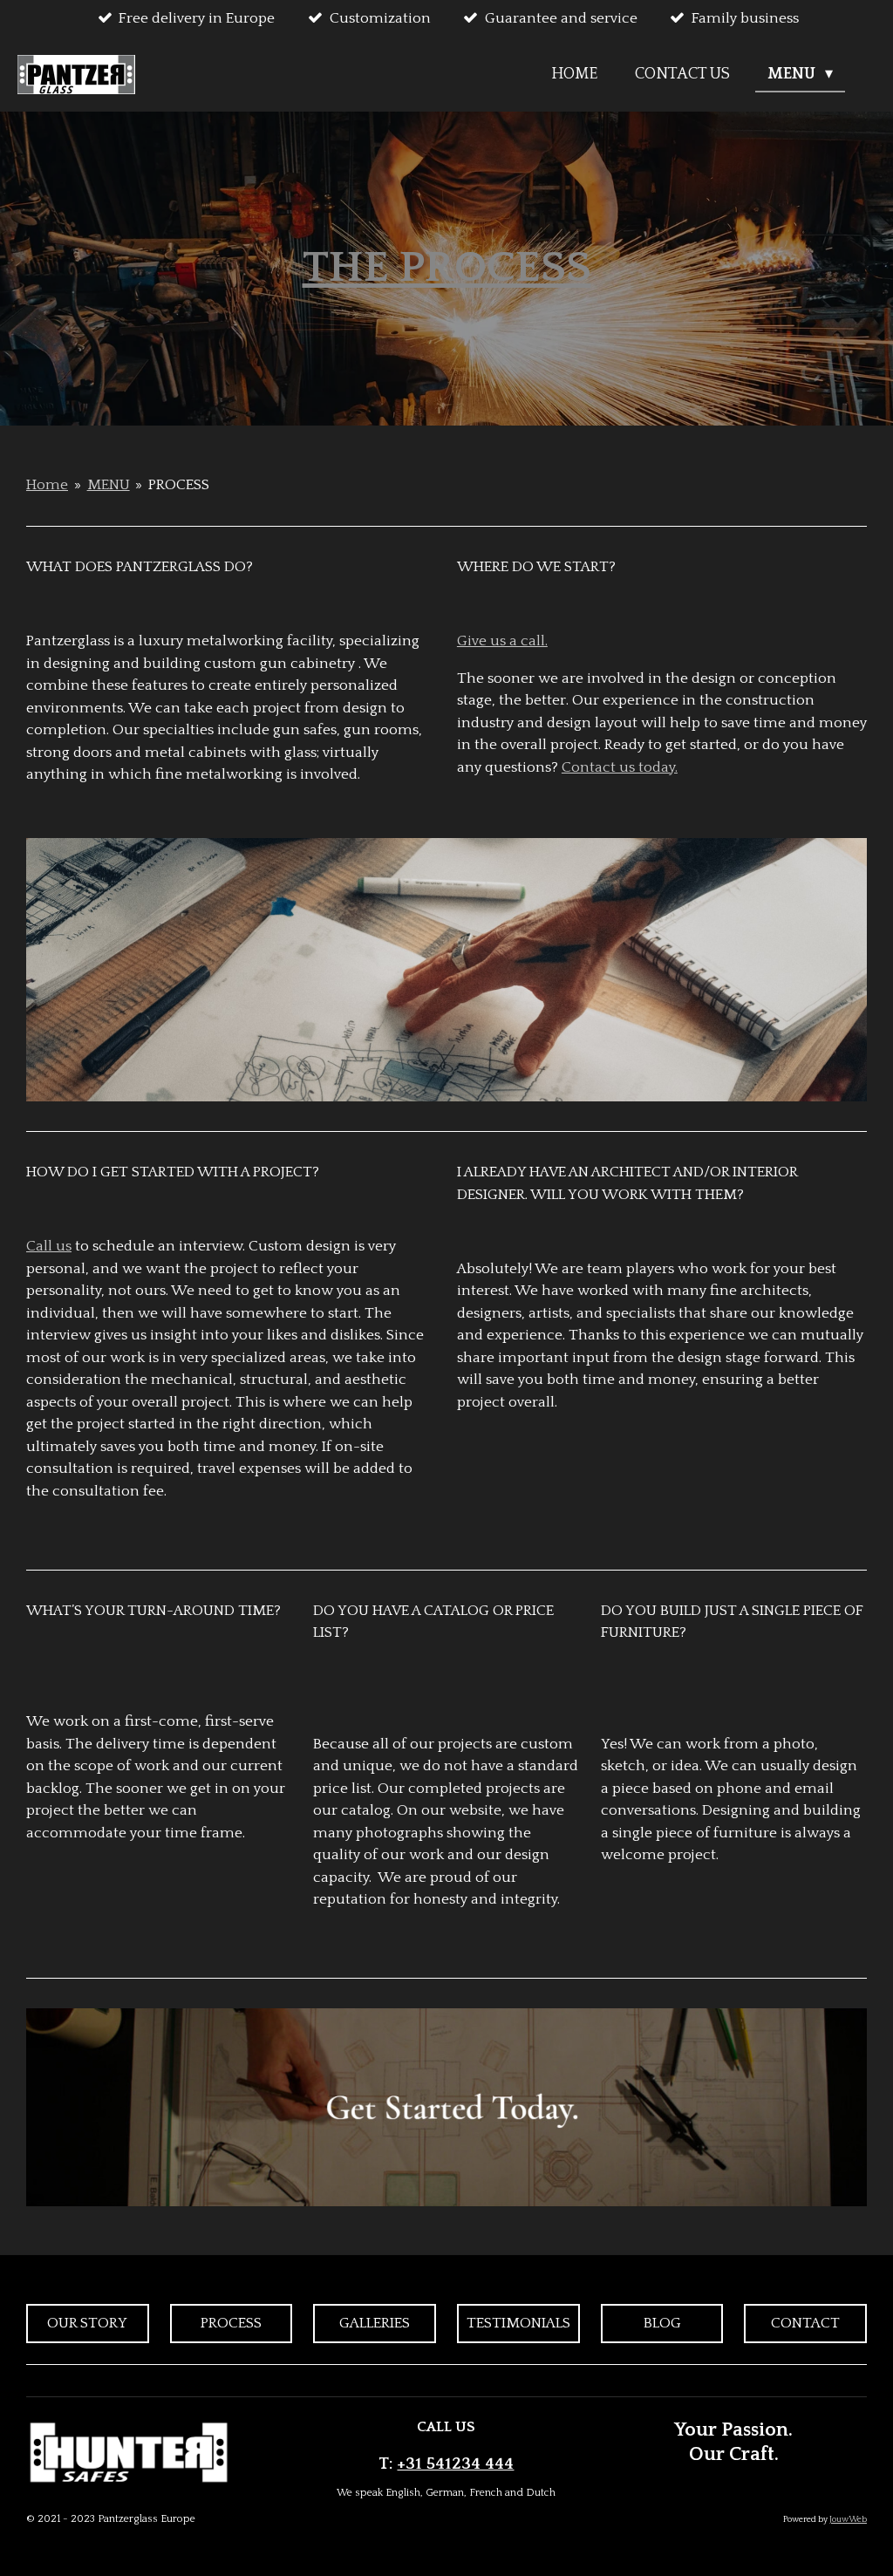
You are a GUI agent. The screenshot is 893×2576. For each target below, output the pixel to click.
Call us (49, 1246)
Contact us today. (620, 767)
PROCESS (179, 485)
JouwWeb (848, 2520)
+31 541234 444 (455, 2464)
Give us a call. (502, 641)
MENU (109, 485)
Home (47, 485)
